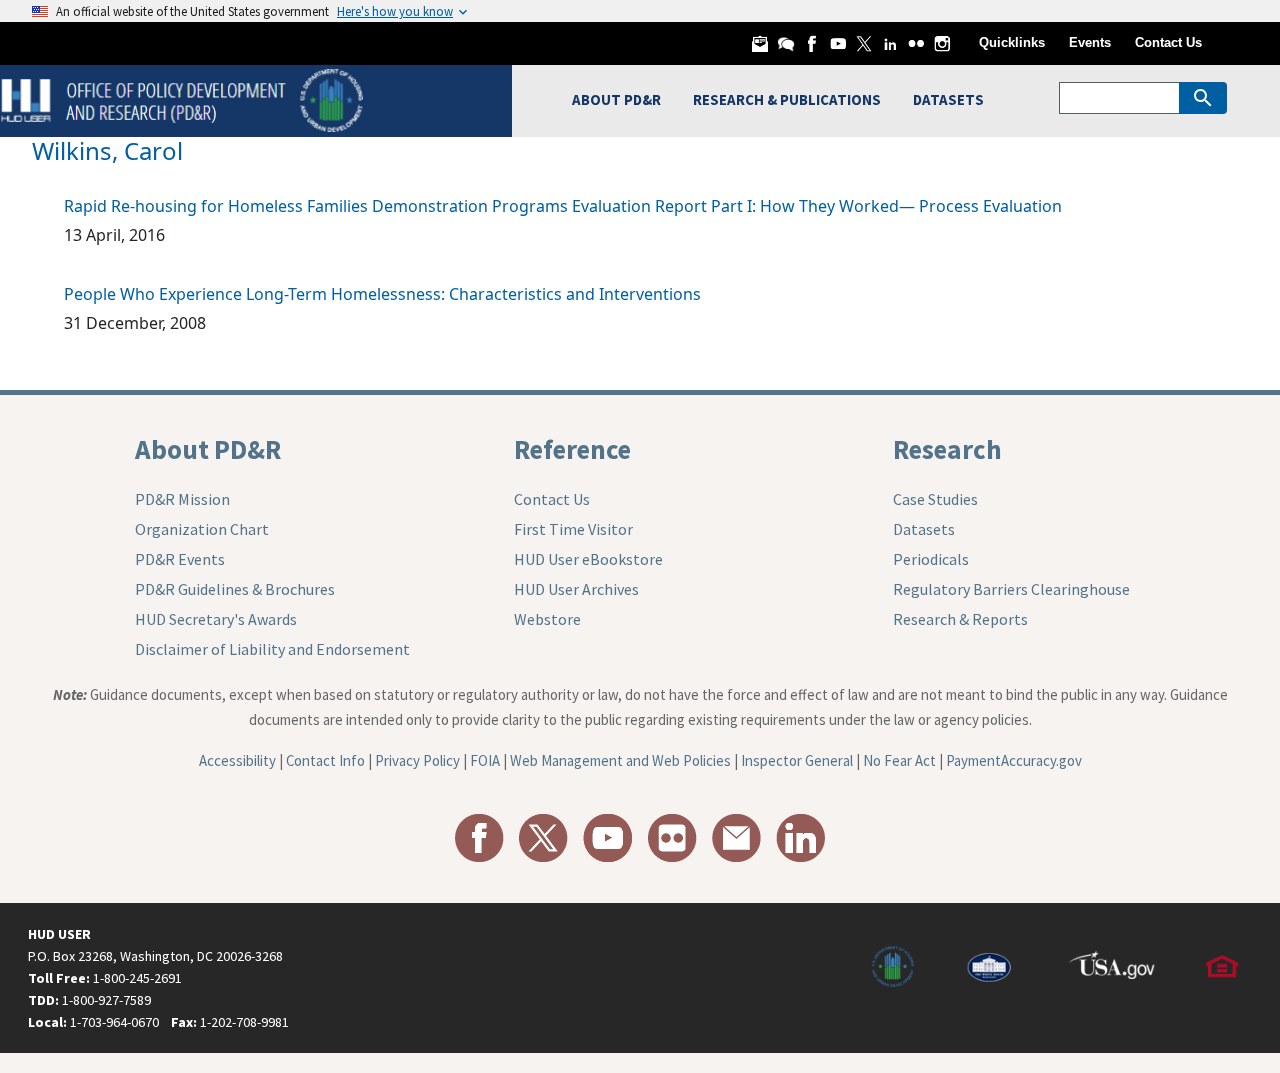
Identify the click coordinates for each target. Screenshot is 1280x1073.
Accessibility (237, 760)
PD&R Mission (182, 499)
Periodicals (931, 559)
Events (1090, 42)
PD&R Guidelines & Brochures (235, 589)
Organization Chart (202, 529)
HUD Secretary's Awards (216, 619)
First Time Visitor (573, 529)
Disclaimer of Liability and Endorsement (272, 649)
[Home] (184, 98)
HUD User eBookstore (588, 559)
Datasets (924, 529)
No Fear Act (899, 760)
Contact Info (325, 760)
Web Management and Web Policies (620, 760)
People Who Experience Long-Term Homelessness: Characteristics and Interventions (382, 294)
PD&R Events (180, 559)
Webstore (547, 619)
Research (947, 449)
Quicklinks (1012, 42)
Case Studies (935, 499)
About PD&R (208, 449)
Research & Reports (960, 619)
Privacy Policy (417, 760)
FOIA (485, 760)
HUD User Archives (576, 589)
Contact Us (1168, 42)
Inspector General (797, 760)
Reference (572, 449)
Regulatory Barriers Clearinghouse (1011, 589)
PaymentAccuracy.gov (1014, 760)
